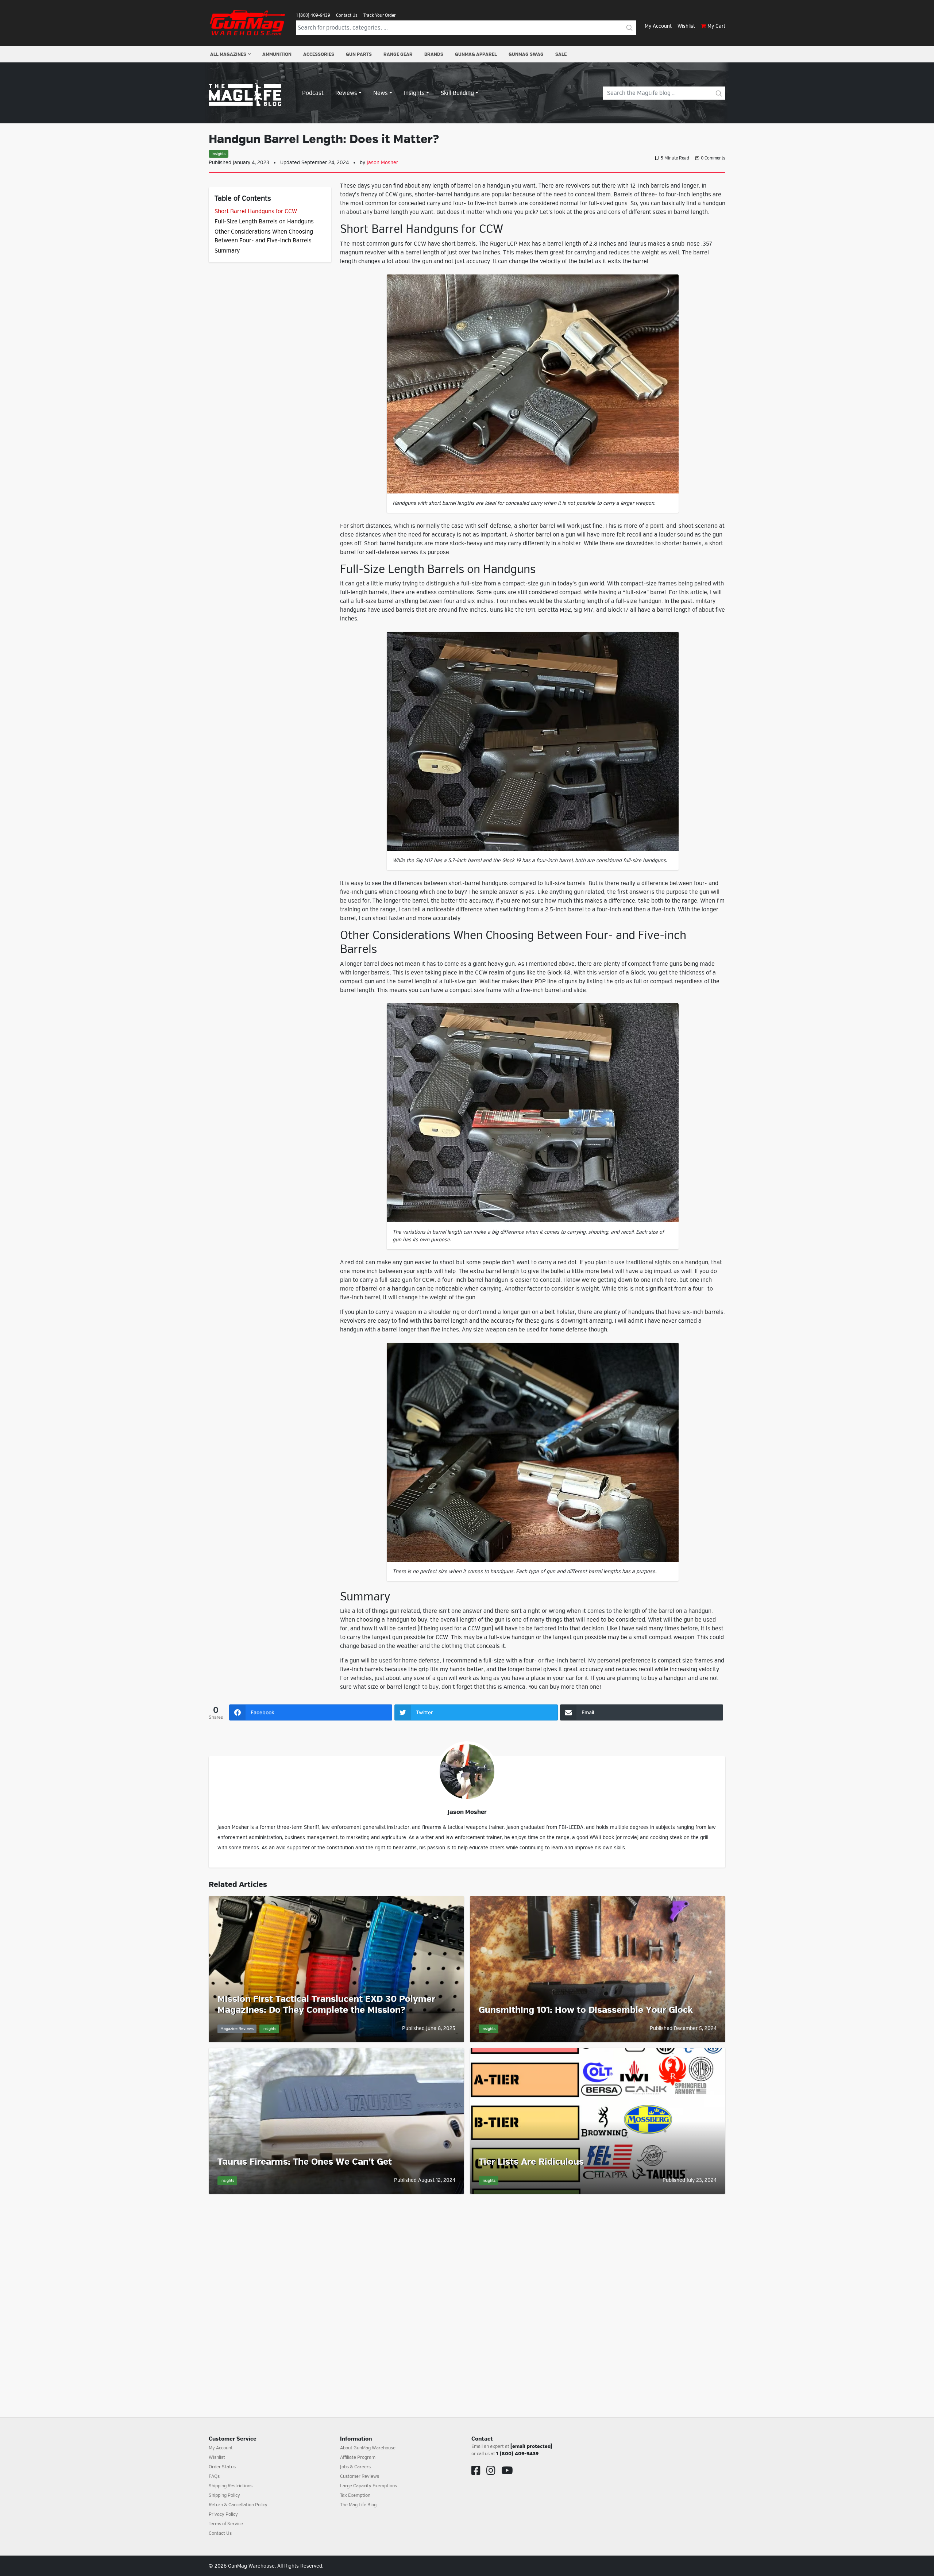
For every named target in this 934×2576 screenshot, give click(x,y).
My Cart (716, 26)
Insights (219, 154)
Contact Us (347, 15)
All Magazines (228, 54)
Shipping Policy (224, 2495)
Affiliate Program (358, 2457)
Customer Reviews (360, 2476)
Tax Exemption (355, 2495)
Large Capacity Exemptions (368, 2486)
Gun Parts (359, 54)
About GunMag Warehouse (368, 2448)
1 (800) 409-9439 (313, 15)
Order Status (222, 2467)
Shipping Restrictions (231, 2486)
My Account (658, 26)
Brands (434, 54)
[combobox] (460, 28)
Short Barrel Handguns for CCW (256, 211)
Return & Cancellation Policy (238, 2505)
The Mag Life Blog (358, 2505)
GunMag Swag (526, 54)
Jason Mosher (382, 163)
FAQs (214, 2476)
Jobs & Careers (355, 2467)
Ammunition (277, 54)
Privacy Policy (223, 2514)
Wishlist (686, 26)
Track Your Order (379, 15)
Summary (227, 251)
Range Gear (398, 54)
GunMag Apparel (476, 54)
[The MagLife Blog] (245, 93)
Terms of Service (226, 2524)
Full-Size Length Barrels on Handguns (264, 222)
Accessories (319, 54)
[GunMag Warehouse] (248, 23)
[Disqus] (467, 2297)
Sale (561, 54)
